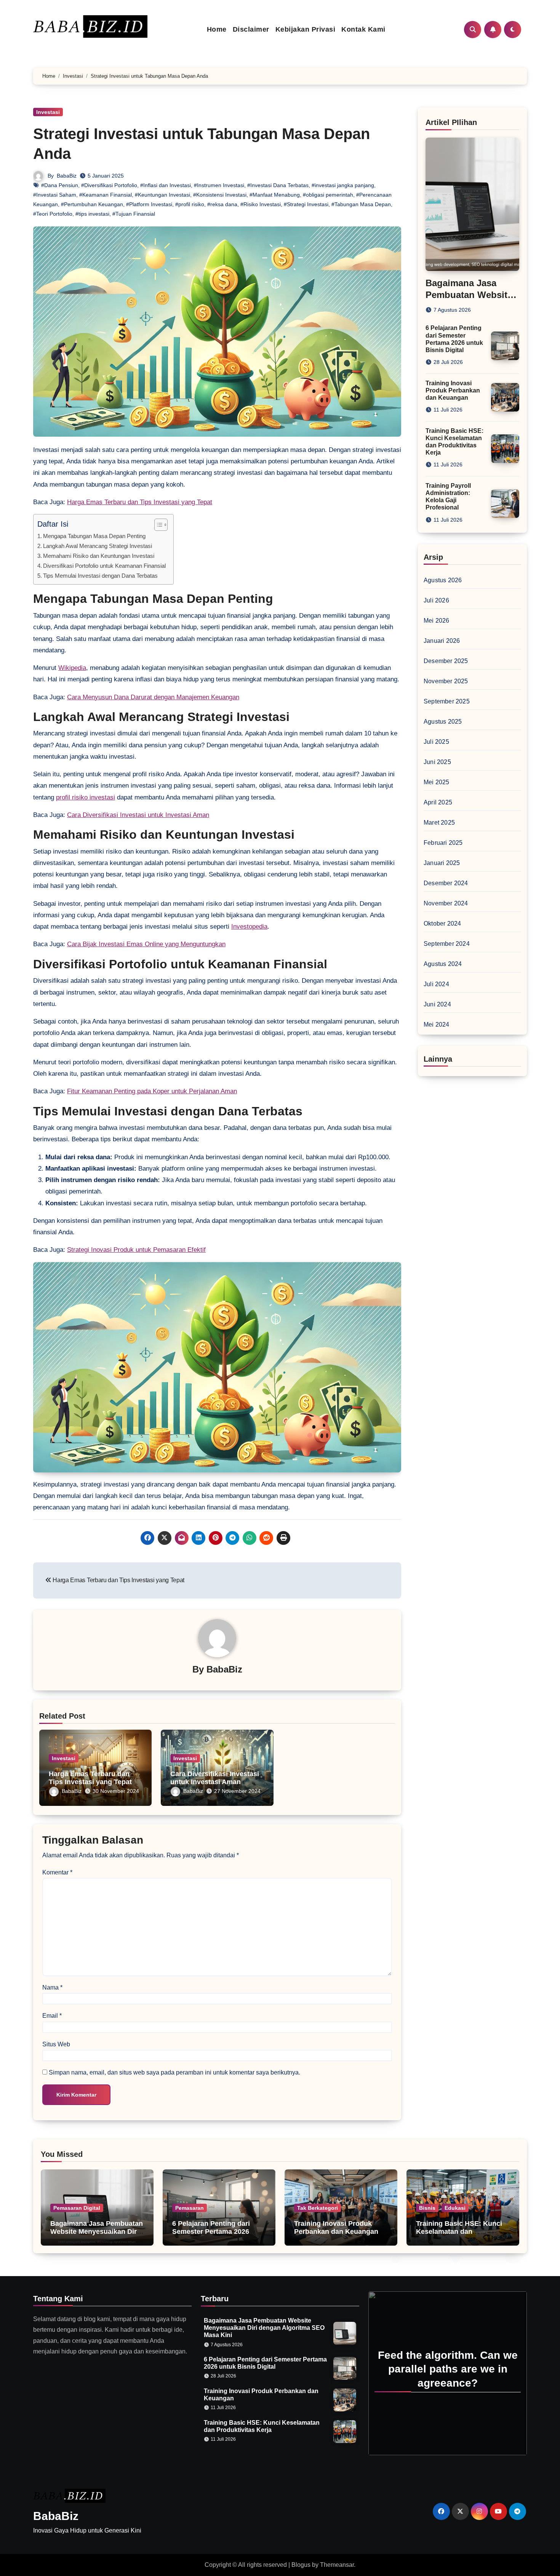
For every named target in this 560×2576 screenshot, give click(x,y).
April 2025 (438, 802)
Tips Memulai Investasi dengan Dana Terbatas (100, 576)
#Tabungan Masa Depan (361, 204)
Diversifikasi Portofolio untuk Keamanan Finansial (104, 566)
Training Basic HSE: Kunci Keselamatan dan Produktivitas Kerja (459, 2232)
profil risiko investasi (86, 797)
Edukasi (455, 2208)
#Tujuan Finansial (134, 214)
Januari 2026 (442, 641)
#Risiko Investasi (261, 204)
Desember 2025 (446, 661)
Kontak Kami (363, 29)
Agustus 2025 (443, 722)
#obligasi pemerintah (328, 195)
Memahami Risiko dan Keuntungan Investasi (99, 556)
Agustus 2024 (443, 964)
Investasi (48, 112)
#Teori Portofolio (53, 214)
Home (217, 29)
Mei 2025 (437, 782)
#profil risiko (190, 204)
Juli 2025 (436, 742)
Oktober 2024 (442, 924)
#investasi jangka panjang (343, 185)
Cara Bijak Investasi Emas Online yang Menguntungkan (146, 944)
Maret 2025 (439, 823)
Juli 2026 (436, 600)
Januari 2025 (442, 863)
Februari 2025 (443, 843)
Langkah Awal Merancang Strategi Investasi (98, 546)
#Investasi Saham (55, 195)
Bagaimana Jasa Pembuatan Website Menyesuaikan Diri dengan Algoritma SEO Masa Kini (97, 2236)
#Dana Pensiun (60, 185)
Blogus (301, 2565)
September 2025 (447, 701)
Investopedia (249, 927)
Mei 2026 (437, 621)
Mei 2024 (437, 1024)
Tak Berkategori (318, 2208)
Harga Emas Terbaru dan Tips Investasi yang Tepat (140, 502)
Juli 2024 (436, 984)
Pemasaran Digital (77, 2208)
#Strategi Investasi (306, 204)
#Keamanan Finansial (106, 195)
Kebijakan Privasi (306, 29)
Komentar (57, 1872)
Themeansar (337, 2565)
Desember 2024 (446, 883)
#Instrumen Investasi (219, 185)
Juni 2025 (437, 762)
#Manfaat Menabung (275, 195)
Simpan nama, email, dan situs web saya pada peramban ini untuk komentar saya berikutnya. (174, 2072)
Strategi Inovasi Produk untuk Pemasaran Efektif (136, 1250)
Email (52, 2016)
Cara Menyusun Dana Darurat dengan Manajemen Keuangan (153, 697)
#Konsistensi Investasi (220, 195)
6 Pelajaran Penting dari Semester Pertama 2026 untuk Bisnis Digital (211, 2232)
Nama (52, 1987)
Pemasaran (190, 2208)
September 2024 (447, 944)
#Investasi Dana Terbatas (278, 185)
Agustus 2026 (443, 580)
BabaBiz (67, 176)
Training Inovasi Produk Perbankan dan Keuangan (453, 390)
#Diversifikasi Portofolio (109, 185)
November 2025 (446, 681)
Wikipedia (72, 668)
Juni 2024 (437, 1004)
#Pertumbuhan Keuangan (92, 204)
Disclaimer (251, 29)
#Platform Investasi (149, 204)
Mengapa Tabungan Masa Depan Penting (94, 536)
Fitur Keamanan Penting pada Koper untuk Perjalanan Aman (152, 1091)
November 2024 (446, 903)
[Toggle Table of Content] (157, 525)
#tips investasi (92, 214)
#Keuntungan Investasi (162, 195)
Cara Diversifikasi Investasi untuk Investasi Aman (138, 815)
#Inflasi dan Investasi (166, 185)
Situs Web (56, 2044)
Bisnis (427, 2208)
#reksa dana (222, 204)
